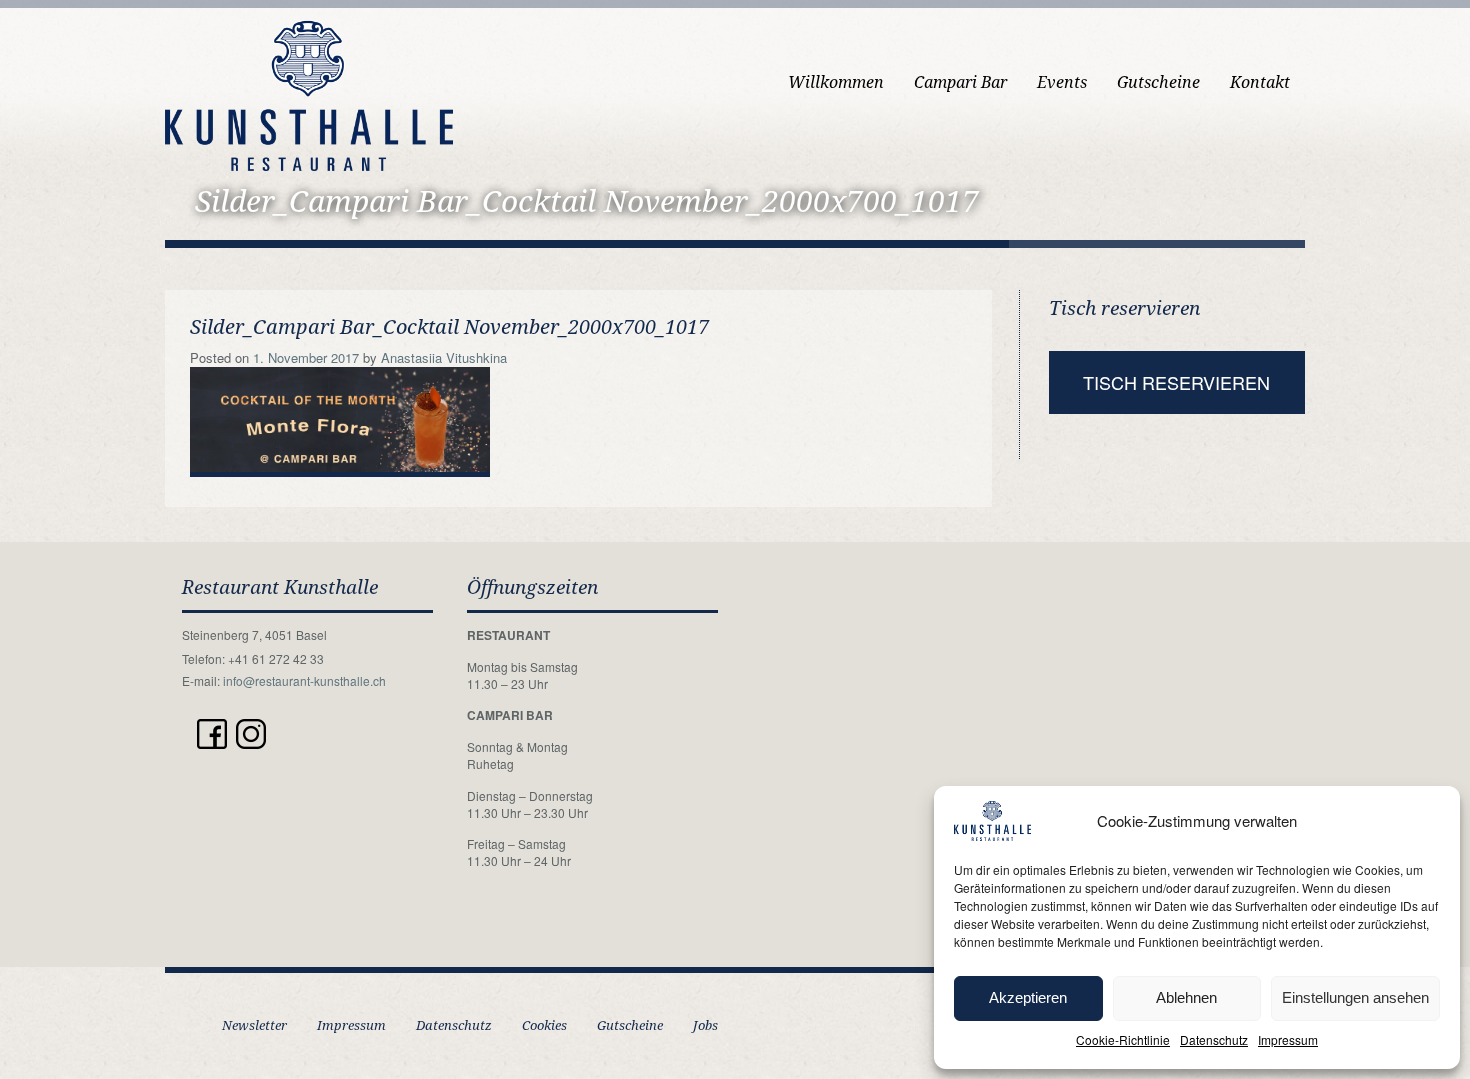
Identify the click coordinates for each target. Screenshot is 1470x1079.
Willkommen (836, 82)
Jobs (705, 1025)
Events (1062, 82)
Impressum (1288, 1039)
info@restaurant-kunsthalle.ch (304, 680)
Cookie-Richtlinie (1123, 1039)
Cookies (544, 1025)
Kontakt (1260, 82)
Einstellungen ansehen (1355, 997)
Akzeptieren (1028, 997)
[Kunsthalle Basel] (309, 93)
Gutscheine (1158, 82)
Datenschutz (1214, 1039)
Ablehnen (1186, 997)
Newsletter (254, 1025)
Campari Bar (960, 82)
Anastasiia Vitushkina (444, 357)
